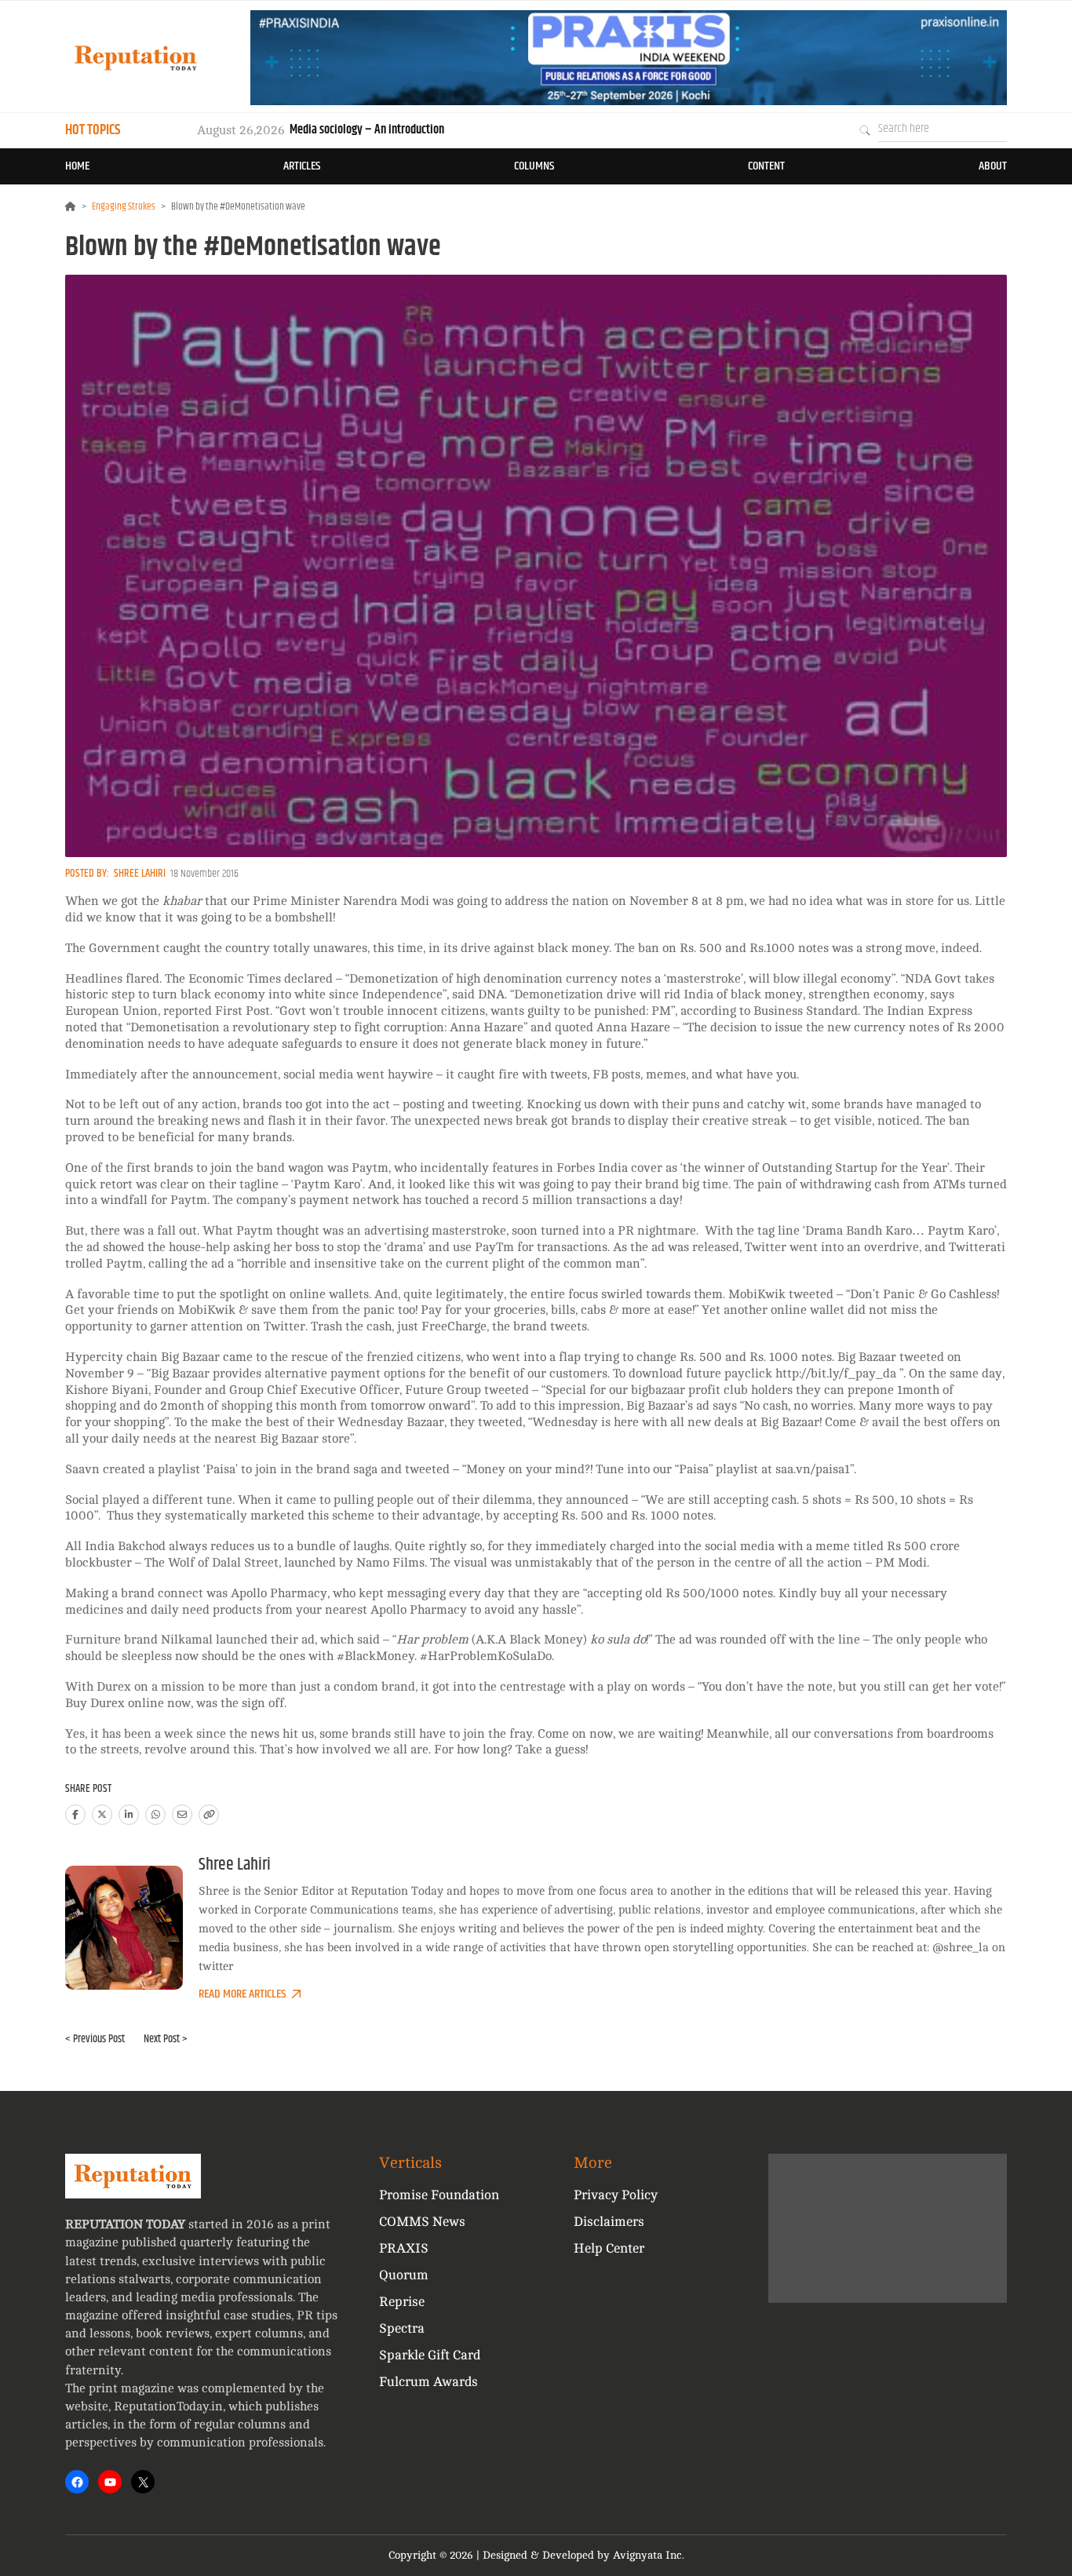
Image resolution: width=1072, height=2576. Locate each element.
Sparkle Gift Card (430, 2355)
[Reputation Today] (136, 58)
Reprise (402, 2302)
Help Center (609, 2248)
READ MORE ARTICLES (242, 1994)
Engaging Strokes (124, 206)
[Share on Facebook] (75, 1815)
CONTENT (766, 166)
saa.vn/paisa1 (813, 1469)
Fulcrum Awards (428, 2382)
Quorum (404, 2275)
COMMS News (422, 2222)
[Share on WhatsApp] (155, 1815)
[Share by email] (182, 1815)
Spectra (402, 2328)
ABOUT (993, 166)
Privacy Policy (616, 2195)
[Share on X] (102, 1815)
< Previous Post (95, 2039)
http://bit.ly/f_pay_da (837, 1374)
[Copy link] (209, 1815)
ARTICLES (302, 166)
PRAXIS (404, 2248)
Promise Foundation (439, 2195)
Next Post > (166, 2039)
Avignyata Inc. (649, 2555)
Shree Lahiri (140, 874)
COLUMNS (534, 166)
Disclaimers (609, 2222)
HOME (77, 166)
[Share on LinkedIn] (129, 1815)
